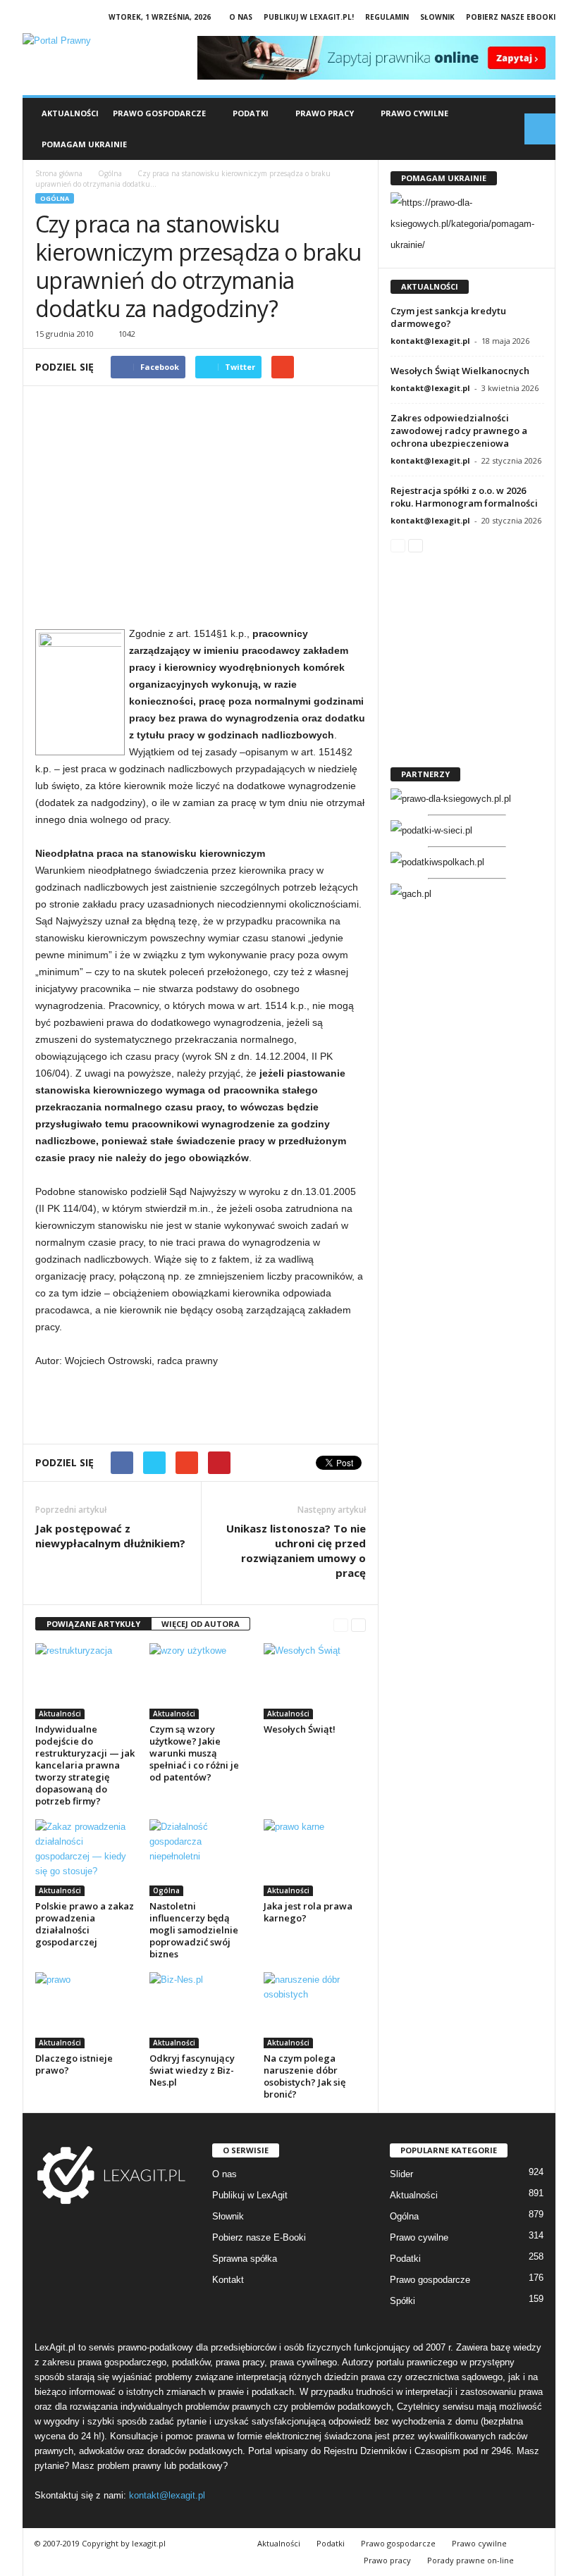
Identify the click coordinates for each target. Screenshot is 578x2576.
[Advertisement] (201, 512)
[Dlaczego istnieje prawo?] (86, 2010)
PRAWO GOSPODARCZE (159, 113)
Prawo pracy (387, 2560)
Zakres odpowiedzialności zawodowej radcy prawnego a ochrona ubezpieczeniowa (459, 431)
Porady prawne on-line (471, 2560)
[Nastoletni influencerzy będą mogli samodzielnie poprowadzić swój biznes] (201, 1857)
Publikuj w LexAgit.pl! (309, 17)
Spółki (402, 2301)
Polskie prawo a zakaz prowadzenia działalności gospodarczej (85, 1924)
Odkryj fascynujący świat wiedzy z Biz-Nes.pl (192, 2070)
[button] (540, 129)
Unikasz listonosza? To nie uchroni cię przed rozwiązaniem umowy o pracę (296, 1550)
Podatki (405, 2259)
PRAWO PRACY (325, 113)
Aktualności (70, 113)
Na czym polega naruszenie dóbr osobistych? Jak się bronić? (305, 2076)
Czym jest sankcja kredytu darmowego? (448, 317)
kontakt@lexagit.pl (430, 341)
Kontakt (228, 2280)
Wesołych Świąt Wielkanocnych (460, 371)
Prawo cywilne (419, 2237)
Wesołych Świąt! (300, 1729)
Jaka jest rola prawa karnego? (308, 1912)
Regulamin (387, 17)
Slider (401, 2174)
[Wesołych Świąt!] (315, 1681)
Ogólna (55, 198)
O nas (241, 17)
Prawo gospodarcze (430, 2280)
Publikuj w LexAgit (250, 2195)
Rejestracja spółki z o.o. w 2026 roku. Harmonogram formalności (464, 497)
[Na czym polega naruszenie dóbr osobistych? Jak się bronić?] (315, 2010)
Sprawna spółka (245, 2259)
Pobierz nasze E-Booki (259, 2237)
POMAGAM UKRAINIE (84, 144)
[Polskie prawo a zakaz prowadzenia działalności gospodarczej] (86, 1857)
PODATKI (251, 113)
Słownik (437, 17)
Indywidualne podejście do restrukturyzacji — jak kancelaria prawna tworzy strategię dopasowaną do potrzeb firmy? (85, 1765)
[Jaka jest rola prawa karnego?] (315, 1857)
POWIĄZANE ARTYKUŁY (93, 1624)
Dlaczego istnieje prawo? (74, 2064)
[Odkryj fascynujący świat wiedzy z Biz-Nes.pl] (201, 2010)
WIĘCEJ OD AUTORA (201, 1624)
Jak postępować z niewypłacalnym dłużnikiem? (110, 1536)
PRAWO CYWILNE (414, 113)
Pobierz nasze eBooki (511, 17)
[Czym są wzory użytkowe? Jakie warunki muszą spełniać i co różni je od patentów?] (201, 1681)
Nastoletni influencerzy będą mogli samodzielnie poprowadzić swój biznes (194, 1930)
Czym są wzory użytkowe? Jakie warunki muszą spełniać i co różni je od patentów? (194, 1753)
